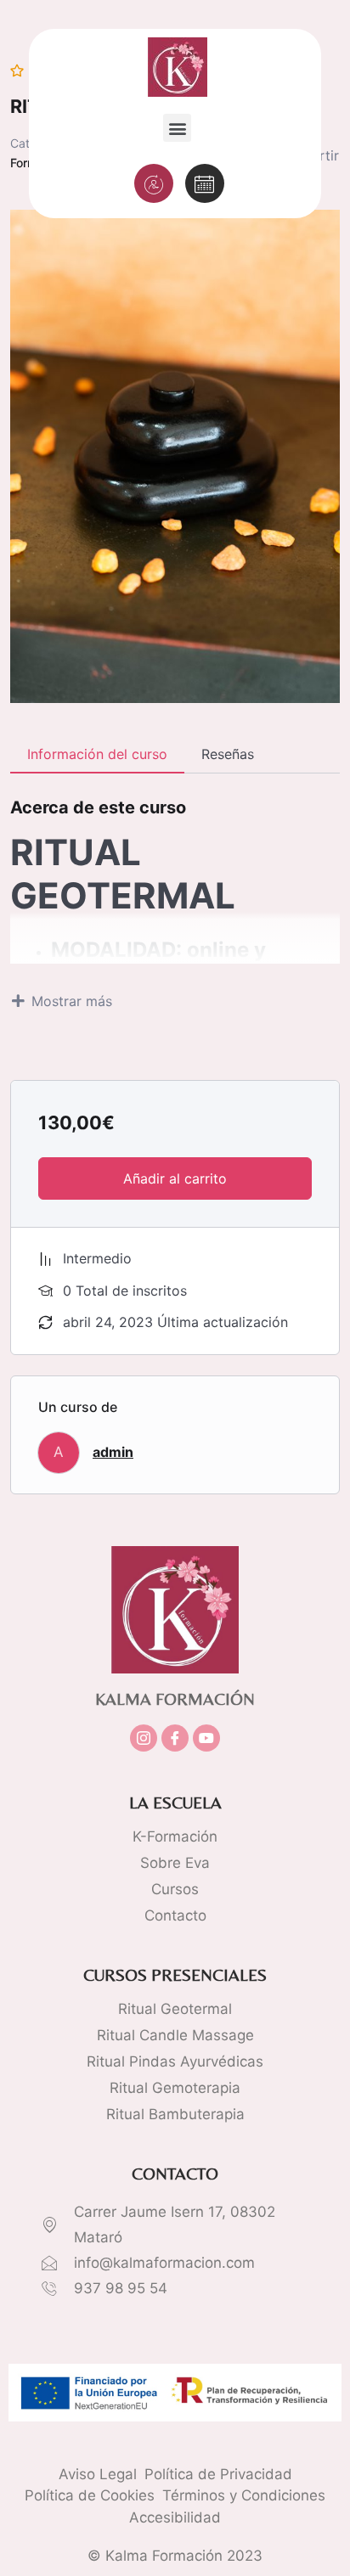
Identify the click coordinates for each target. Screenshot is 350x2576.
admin (113, 1452)
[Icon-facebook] (175, 1738)
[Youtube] (206, 1738)
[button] (177, 128)
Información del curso (97, 754)
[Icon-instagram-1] (144, 1738)
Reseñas (228, 754)
